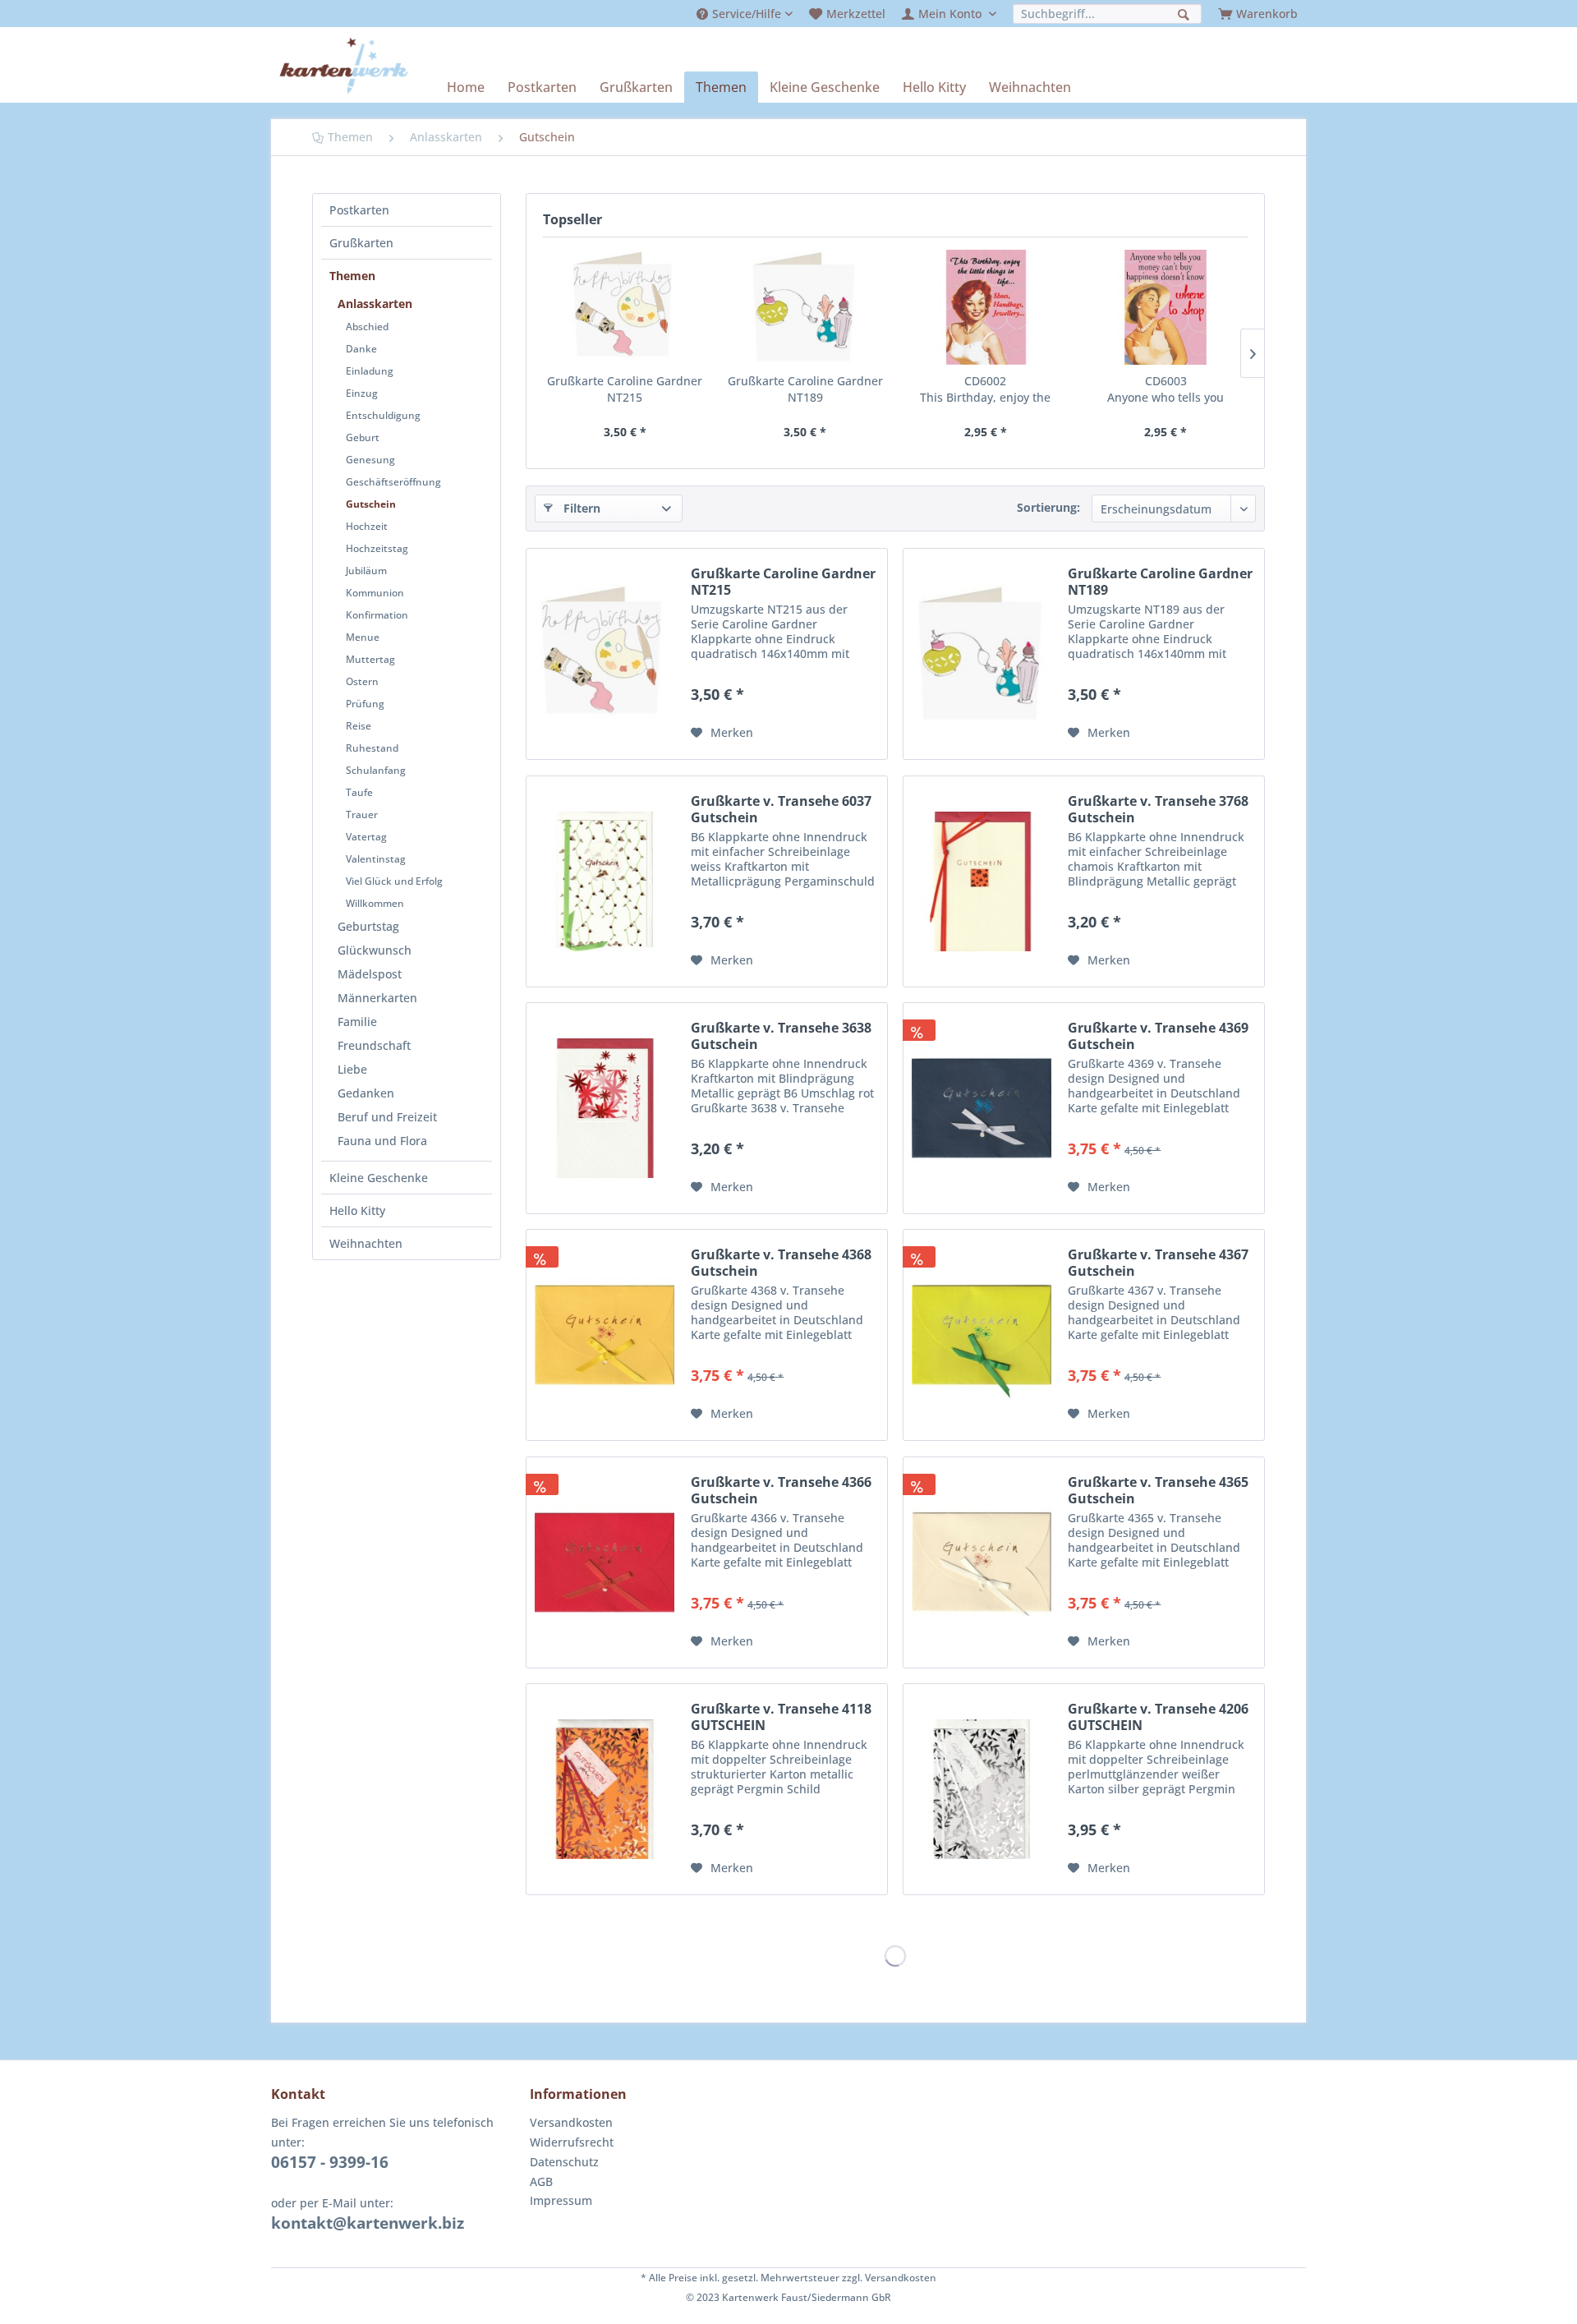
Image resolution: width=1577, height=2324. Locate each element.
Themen (352, 276)
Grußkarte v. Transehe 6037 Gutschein (781, 809)
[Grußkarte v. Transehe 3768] (982, 881)
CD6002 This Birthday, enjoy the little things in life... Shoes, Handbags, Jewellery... (986, 389)
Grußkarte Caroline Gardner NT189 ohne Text (805, 389)
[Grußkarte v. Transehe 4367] (982, 1335)
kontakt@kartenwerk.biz (368, 2223)
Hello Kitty (357, 1210)
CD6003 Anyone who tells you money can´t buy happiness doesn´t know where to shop (1166, 389)
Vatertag (366, 837)
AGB (541, 2181)
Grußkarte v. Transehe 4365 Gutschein (1158, 1490)
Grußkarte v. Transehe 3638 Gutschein (781, 1036)
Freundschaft (374, 1045)
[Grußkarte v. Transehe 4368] (605, 1335)
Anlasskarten (375, 304)
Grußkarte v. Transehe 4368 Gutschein (781, 1263)
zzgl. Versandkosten (889, 2278)
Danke (361, 349)
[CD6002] (986, 307)
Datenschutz (564, 2162)
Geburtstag (368, 926)
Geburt (363, 437)
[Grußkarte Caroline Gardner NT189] (806, 307)
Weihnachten (366, 1243)
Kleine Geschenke (379, 1178)
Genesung (370, 460)
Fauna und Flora (382, 1141)
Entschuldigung (383, 415)
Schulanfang (376, 770)
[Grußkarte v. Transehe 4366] (605, 1562)
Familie (357, 1022)
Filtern (582, 508)
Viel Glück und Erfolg (394, 881)
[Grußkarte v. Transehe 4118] (605, 1789)
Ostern (362, 681)
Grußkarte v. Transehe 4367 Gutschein (1158, 1263)
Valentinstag (376, 859)
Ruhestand (372, 748)
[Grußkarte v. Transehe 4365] (982, 1562)
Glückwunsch (375, 950)
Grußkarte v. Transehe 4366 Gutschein (781, 1490)
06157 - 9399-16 (330, 2162)
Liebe (352, 1069)
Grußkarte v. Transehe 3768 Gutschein (1158, 809)
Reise (359, 726)
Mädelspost (370, 974)
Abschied (367, 327)
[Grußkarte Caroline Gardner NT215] (625, 307)
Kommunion (375, 593)
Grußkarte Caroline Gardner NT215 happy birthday (625, 389)
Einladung (370, 371)
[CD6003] (1166, 307)
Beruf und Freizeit (387, 1117)
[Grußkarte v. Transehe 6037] (605, 881)
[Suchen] (1186, 13)
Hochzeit (367, 526)
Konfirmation (377, 615)
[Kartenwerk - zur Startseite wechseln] (344, 66)
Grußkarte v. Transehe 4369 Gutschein (1158, 1036)
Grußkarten (361, 243)
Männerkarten (377, 998)
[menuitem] (745, 14)
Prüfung (365, 704)
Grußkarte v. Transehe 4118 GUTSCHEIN (781, 1717)
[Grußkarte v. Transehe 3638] (605, 1108)
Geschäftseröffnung (393, 482)
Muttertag (370, 659)
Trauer (362, 815)
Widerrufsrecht (572, 2142)
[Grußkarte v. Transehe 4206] (982, 1789)
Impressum (561, 2200)
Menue (363, 637)
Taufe (359, 792)
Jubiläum (366, 571)
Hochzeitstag (377, 548)
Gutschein (371, 504)
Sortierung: (1048, 507)
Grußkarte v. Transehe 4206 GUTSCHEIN (1158, 1717)
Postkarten (359, 210)
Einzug (362, 393)
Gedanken (366, 1093)
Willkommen (375, 903)
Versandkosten (571, 2122)
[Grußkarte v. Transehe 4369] (982, 1108)
